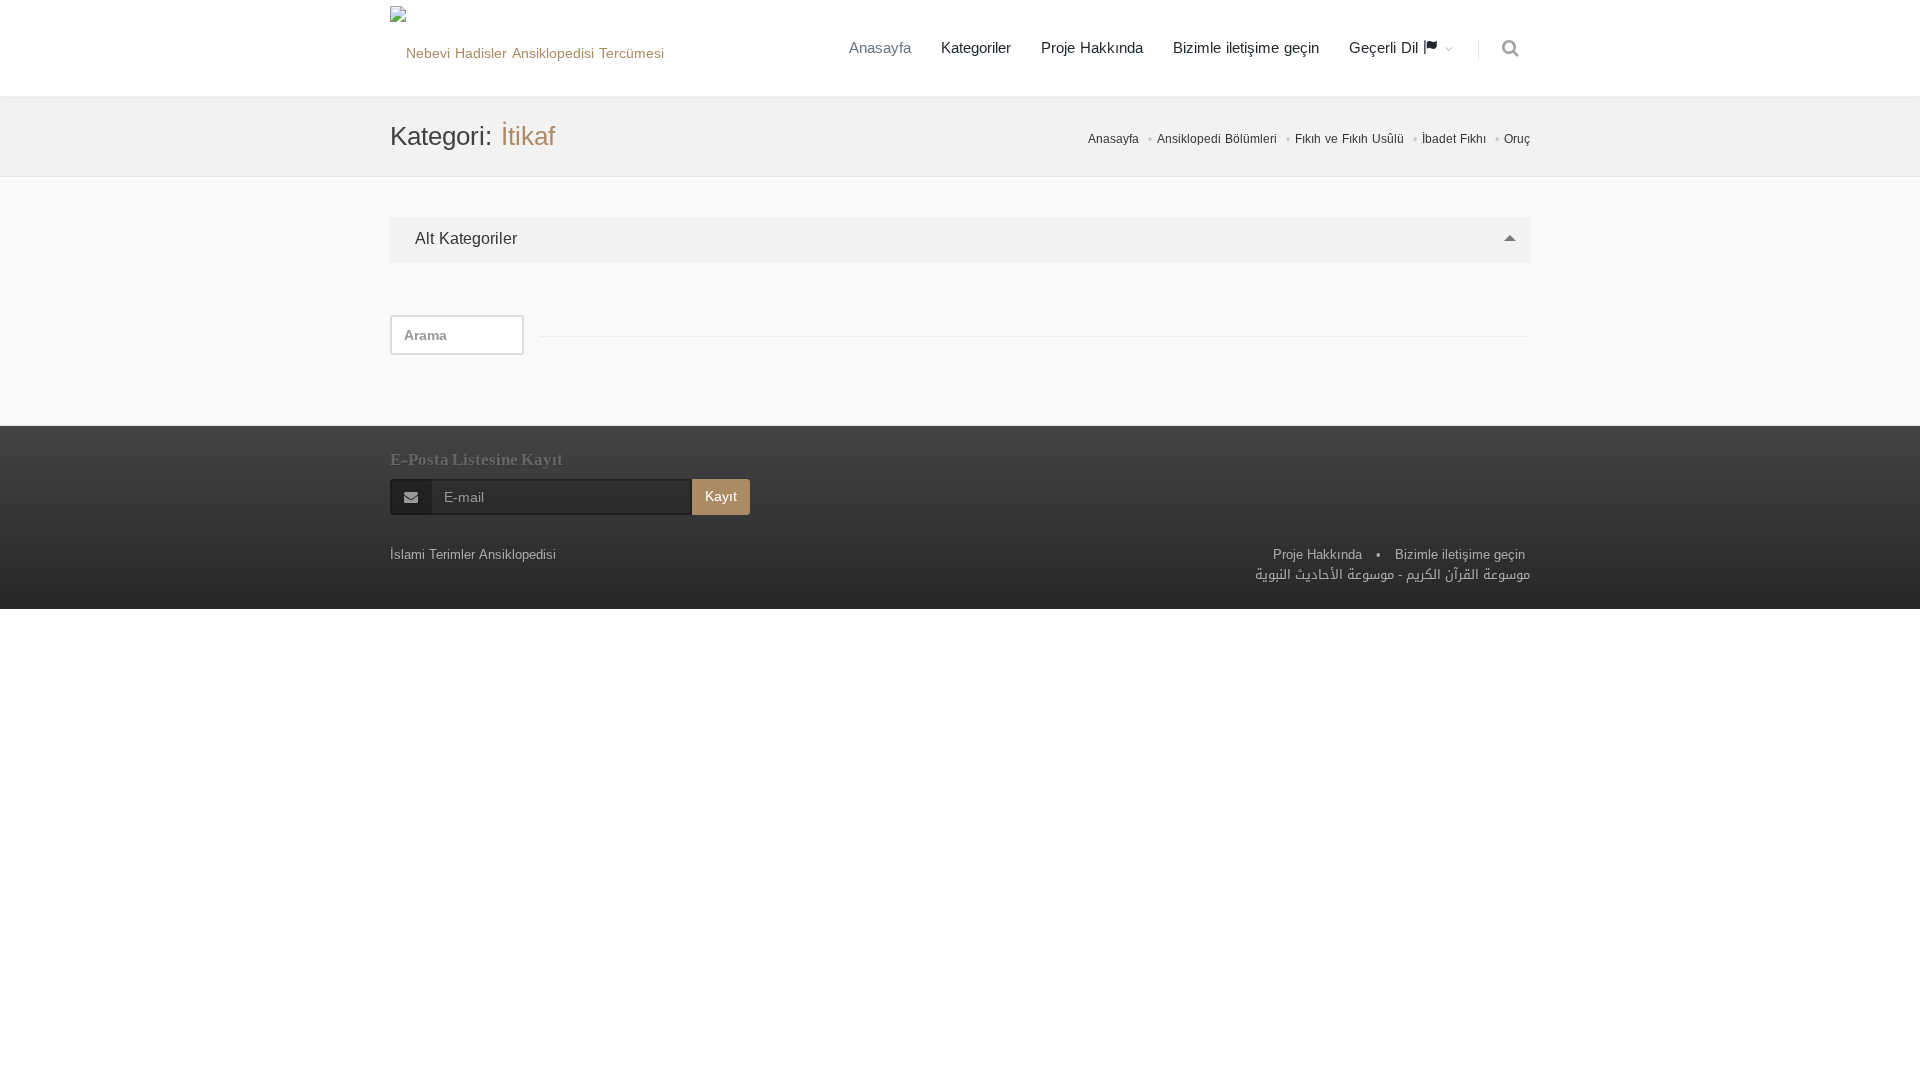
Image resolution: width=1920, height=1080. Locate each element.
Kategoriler (976, 48)
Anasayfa (880, 48)
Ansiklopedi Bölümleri (1217, 139)
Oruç (1517, 139)
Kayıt (721, 496)
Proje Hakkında (1092, 48)
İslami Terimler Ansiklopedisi (473, 554)
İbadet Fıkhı (1454, 139)
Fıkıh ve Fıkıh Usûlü (1349, 139)
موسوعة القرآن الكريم (1468, 574)
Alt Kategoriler (463, 238)
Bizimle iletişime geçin (1246, 48)
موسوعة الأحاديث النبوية (1324, 574)
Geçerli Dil (1386, 48)
